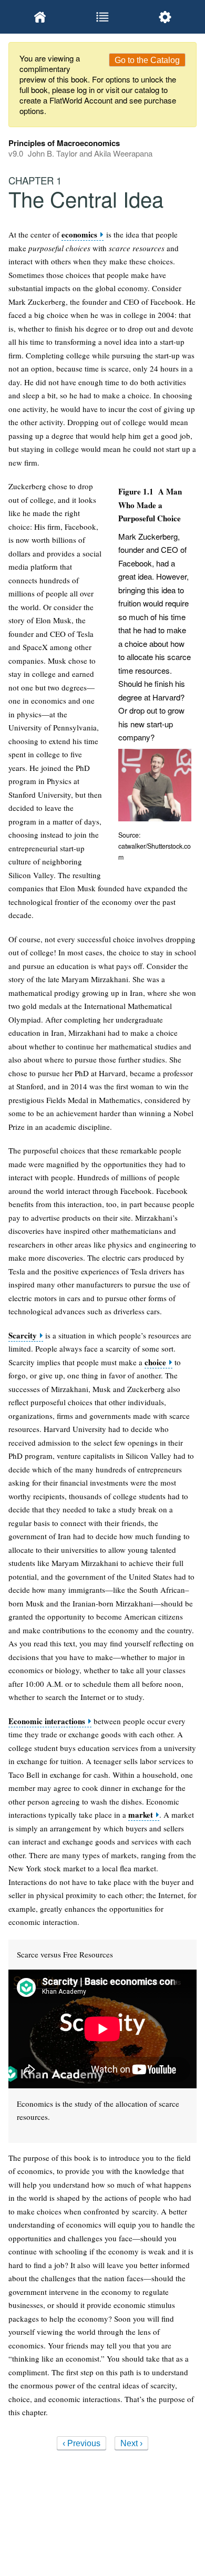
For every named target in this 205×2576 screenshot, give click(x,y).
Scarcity (23, 1336)
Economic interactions (47, 1721)
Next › (131, 2443)
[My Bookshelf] (40, 17)
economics (79, 235)
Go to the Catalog (147, 60)
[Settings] (165, 17)
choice (155, 1362)
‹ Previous (81, 2443)
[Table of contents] (102, 17)
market (141, 1815)
